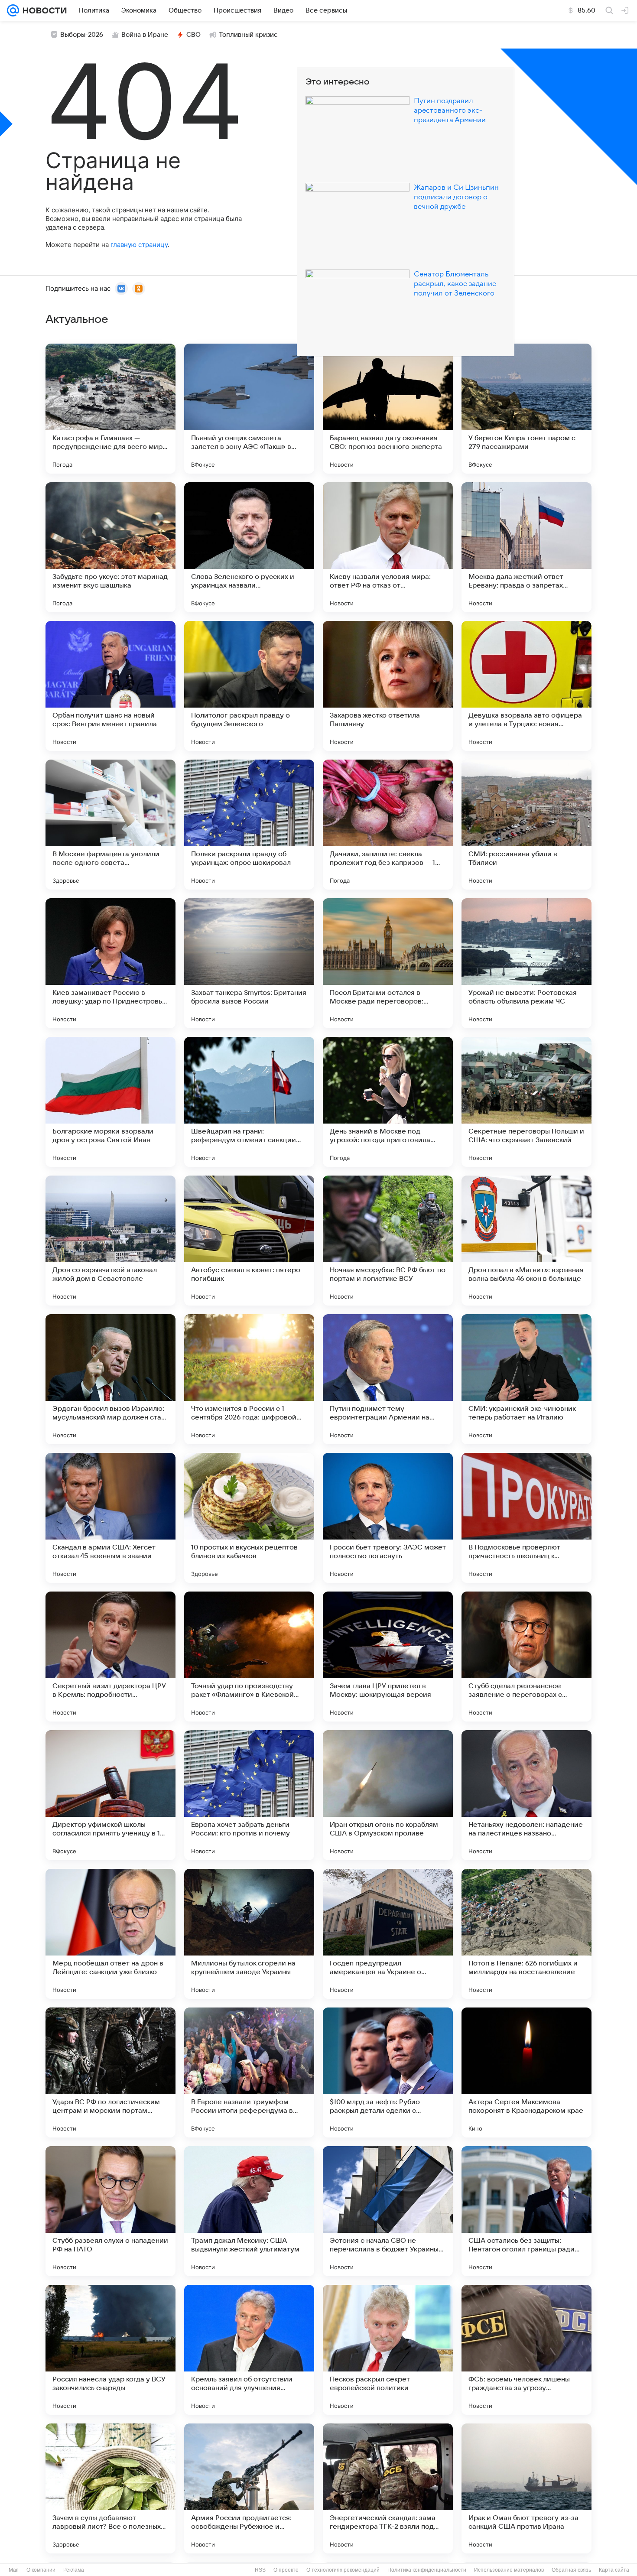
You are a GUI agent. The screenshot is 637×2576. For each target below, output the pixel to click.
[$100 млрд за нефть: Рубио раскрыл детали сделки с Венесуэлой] (388, 2072)
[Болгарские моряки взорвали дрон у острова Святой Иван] (110, 1102)
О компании (41, 2570)
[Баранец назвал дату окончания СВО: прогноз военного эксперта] (388, 409)
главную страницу (139, 245)
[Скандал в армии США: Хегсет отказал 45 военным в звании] (110, 1518)
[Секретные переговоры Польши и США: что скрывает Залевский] (526, 1102)
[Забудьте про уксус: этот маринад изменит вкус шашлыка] (110, 547)
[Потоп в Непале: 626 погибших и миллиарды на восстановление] (526, 1934)
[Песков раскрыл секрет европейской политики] (388, 2350)
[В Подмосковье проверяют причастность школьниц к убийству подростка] (526, 1518)
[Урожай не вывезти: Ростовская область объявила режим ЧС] (526, 963)
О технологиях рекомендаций (343, 2570)
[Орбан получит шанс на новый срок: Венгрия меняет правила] (110, 686)
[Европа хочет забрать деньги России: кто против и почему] (249, 1795)
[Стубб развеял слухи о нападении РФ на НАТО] (110, 2211)
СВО (193, 35)
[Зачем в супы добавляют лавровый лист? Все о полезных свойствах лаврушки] (110, 2488)
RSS (260, 2570)
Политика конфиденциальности (427, 2570)
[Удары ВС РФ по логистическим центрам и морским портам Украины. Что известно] (110, 2072)
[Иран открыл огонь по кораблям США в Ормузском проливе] (388, 1795)
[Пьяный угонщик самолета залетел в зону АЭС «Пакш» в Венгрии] (249, 409)
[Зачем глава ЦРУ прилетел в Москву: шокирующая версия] (388, 1657)
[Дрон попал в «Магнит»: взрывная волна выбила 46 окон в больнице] (526, 1241)
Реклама (74, 2570)
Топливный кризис (248, 35)
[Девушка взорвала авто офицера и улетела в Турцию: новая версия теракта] (526, 686)
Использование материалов (509, 2570)
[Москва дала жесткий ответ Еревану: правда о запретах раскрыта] (526, 547)
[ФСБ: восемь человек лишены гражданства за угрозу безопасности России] (526, 2350)
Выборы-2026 (82, 35)
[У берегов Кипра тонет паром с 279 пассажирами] (526, 409)
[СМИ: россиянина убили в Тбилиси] (526, 825)
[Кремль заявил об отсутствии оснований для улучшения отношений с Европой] (249, 2350)
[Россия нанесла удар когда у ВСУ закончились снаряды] (110, 2350)
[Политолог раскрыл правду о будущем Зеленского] (249, 686)
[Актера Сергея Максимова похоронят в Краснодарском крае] (526, 2072)
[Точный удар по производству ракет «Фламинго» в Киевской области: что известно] (249, 1657)
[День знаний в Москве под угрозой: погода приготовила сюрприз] (388, 1102)
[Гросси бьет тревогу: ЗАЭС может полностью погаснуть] (388, 1518)
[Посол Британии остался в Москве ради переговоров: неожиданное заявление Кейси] (388, 963)
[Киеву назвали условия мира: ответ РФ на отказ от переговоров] (388, 547)
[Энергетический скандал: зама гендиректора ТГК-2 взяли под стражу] (388, 2488)
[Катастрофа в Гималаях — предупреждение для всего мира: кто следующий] (110, 409)
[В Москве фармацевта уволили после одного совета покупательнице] (110, 825)
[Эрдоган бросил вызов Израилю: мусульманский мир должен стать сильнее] (110, 1379)
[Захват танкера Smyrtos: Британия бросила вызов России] (249, 963)
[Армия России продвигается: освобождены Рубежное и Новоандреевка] (249, 2488)
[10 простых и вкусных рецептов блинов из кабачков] (249, 1518)
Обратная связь (571, 2570)
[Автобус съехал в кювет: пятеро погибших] (249, 1241)
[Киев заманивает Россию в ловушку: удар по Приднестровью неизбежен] (110, 963)
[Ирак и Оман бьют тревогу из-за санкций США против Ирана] (526, 2488)
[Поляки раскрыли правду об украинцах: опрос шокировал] (249, 825)
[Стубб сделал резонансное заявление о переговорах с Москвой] (526, 1657)
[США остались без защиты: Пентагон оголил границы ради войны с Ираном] (526, 2211)
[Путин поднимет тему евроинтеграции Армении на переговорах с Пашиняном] (388, 1379)
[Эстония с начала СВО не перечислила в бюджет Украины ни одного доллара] (388, 2211)
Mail (14, 2570)
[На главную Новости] (43, 10)
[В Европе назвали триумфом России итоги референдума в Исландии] (249, 2072)
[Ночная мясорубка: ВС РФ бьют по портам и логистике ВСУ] (388, 1241)
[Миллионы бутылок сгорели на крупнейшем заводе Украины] (249, 1934)
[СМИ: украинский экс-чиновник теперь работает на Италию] (526, 1379)
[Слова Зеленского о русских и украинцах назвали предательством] (249, 547)
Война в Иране (145, 35)
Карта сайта (614, 2570)
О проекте (286, 2570)
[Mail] (13, 10)
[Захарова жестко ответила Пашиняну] (388, 686)
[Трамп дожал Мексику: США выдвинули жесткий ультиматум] (249, 2211)
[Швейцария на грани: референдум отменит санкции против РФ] (249, 1102)
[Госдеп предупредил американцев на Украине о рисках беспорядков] (388, 1934)
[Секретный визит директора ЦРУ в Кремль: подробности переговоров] (110, 1657)
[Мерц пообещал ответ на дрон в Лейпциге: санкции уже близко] (110, 1934)
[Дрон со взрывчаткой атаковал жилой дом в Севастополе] (110, 1241)
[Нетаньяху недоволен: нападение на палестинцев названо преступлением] (526, 1795)
